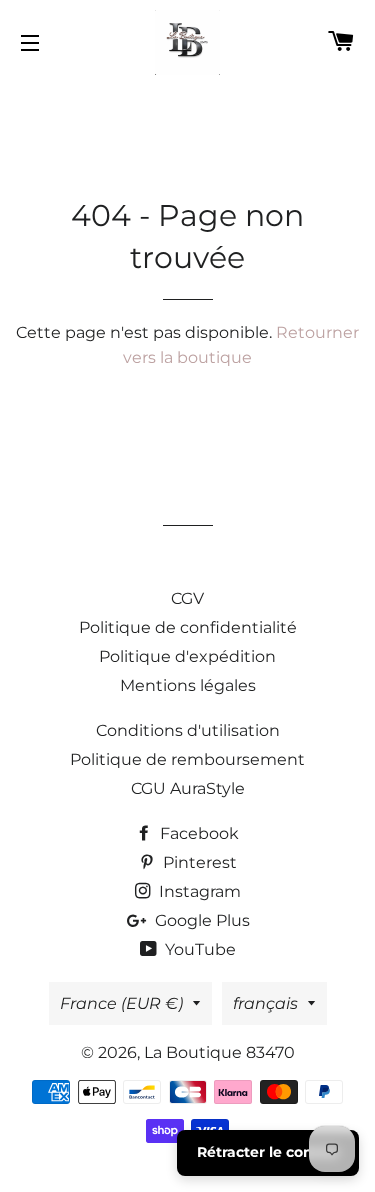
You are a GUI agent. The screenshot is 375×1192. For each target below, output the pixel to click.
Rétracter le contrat (268, 1152)
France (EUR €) (121, 1003)
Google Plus (200, 920)
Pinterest (198, 862)
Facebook (197, 833)
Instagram (198, 891)
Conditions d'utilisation (188, 730)
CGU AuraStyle (188, 788)
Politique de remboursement (187, 759)
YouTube (198, 949)
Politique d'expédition (187, 656)
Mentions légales (188, 685)
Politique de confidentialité (188, 627)
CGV (187, 598)
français (265, 1003)
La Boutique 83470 (219, 1052)
